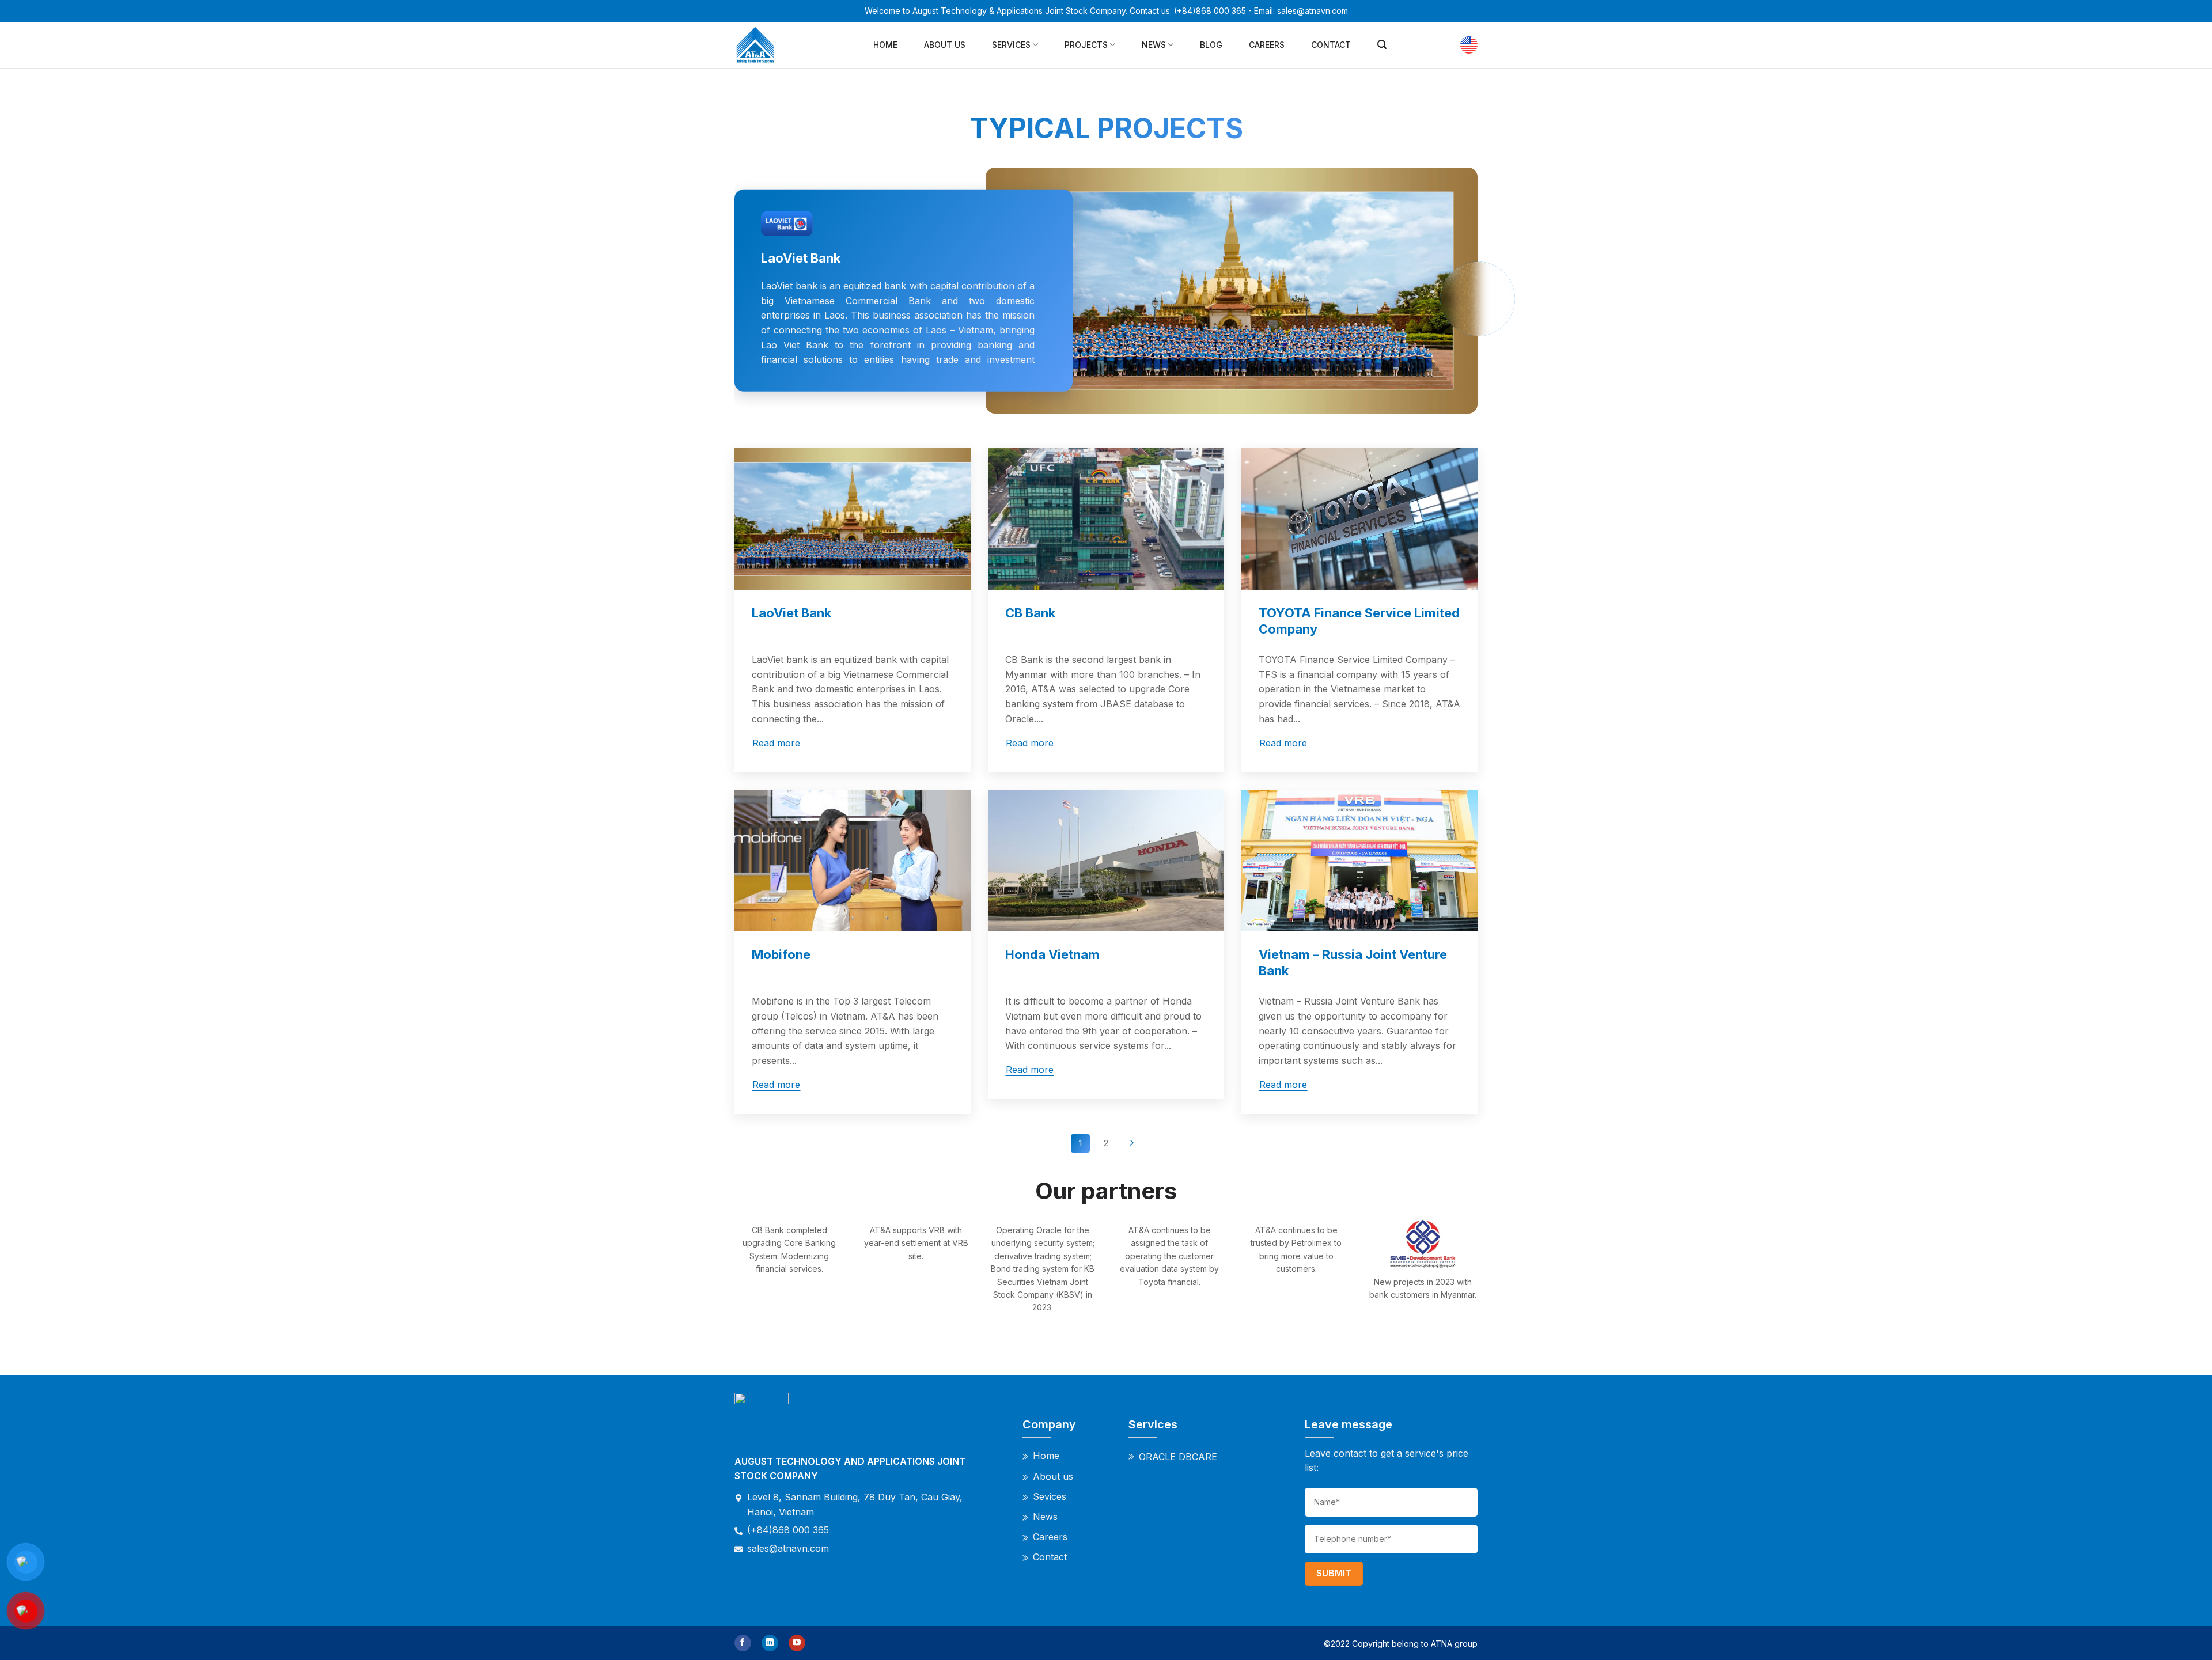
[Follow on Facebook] (743, 1643)
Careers (1267, 45)
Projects (1086, 45)
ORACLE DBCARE (1178, 1457)
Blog (1211, 45)
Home (885, 45)
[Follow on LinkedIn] (770, 1643)
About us (945, 45)
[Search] (1382, 45)
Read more (776, 743)
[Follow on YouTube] (797, 1643)
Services (1011, 45)
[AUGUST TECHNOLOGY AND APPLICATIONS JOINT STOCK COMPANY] (758, 45)
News (1154, 45)
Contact (1331, 45)
